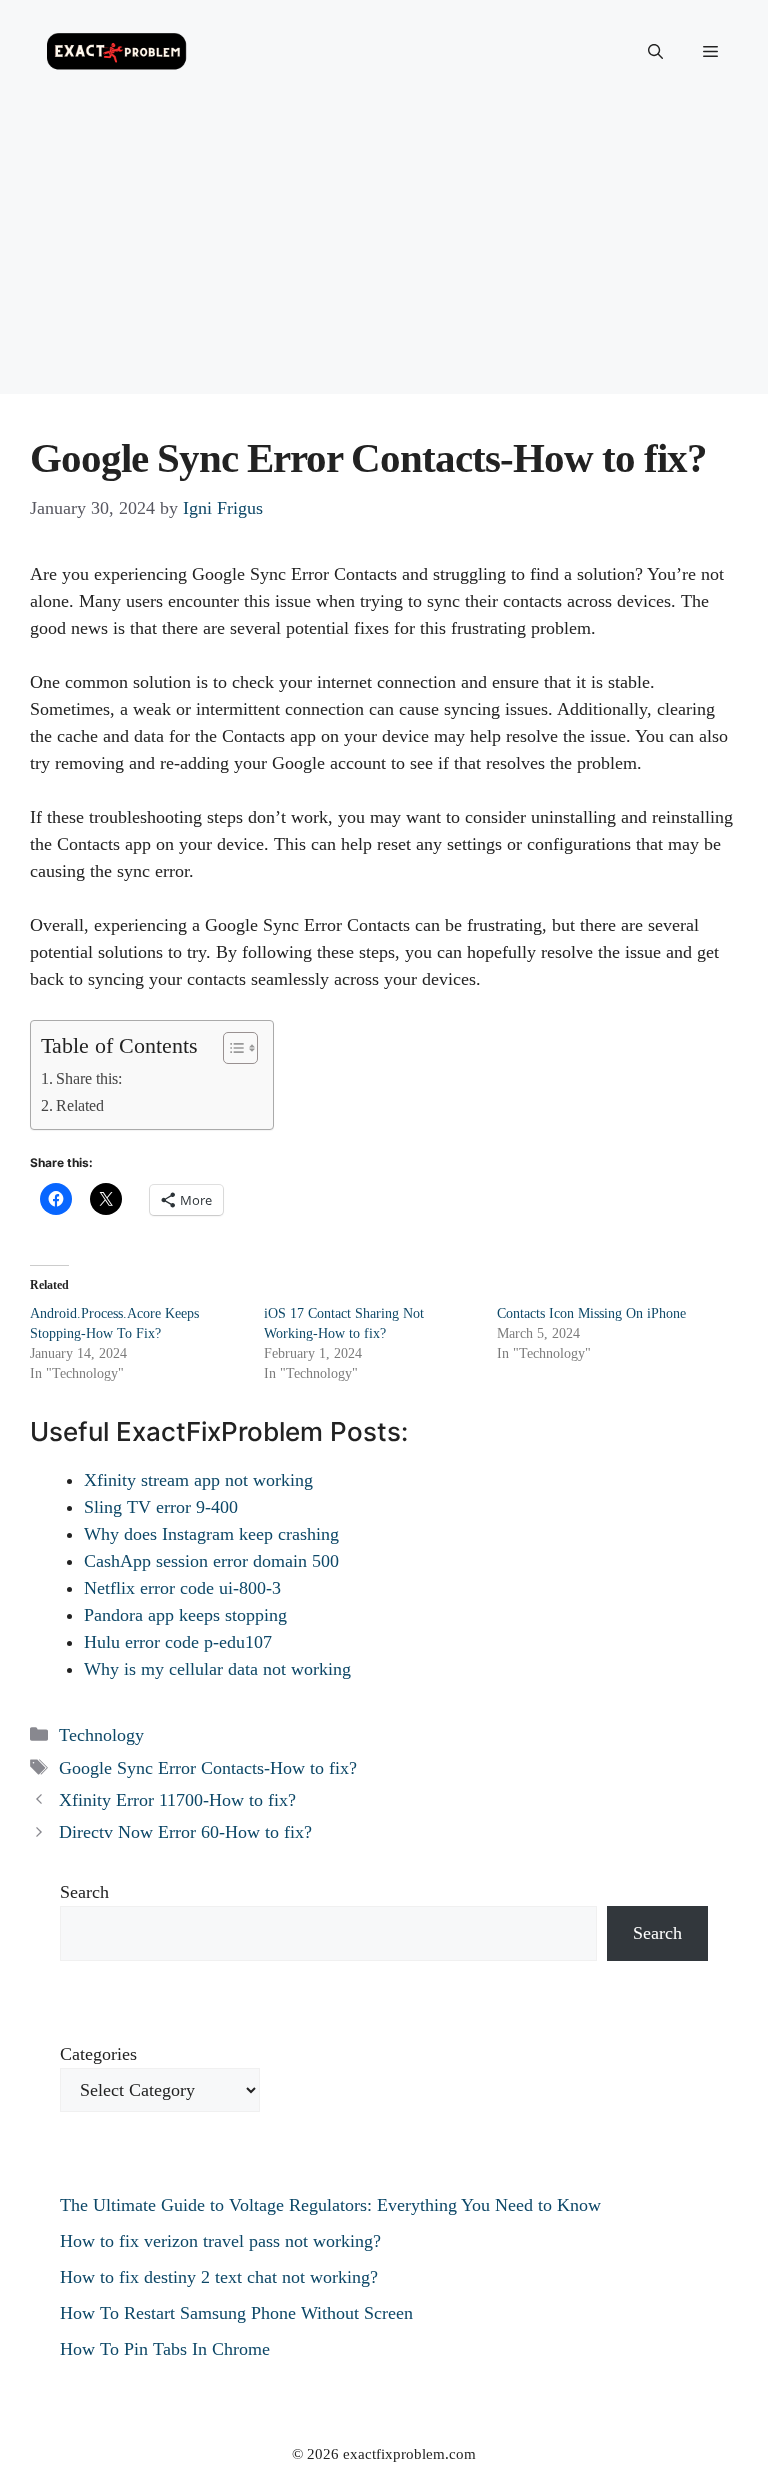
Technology (101, 1735)
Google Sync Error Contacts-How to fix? (208, 1768)
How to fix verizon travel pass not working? (220, 2241)
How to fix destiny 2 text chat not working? (219, 2277)
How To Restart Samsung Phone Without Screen (236, 2313)
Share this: (89, 1079)
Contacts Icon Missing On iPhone (591, 1313)
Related (80, 1106)
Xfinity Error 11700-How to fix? (177, 1800)
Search (84, 1892)
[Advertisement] (384, 254)
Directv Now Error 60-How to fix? (185, 1832)
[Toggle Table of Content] (230, 1048)
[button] (655, 52)
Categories (98, 2054)
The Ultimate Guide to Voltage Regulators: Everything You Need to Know (330, 2205)
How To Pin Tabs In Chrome (165, 2349)
